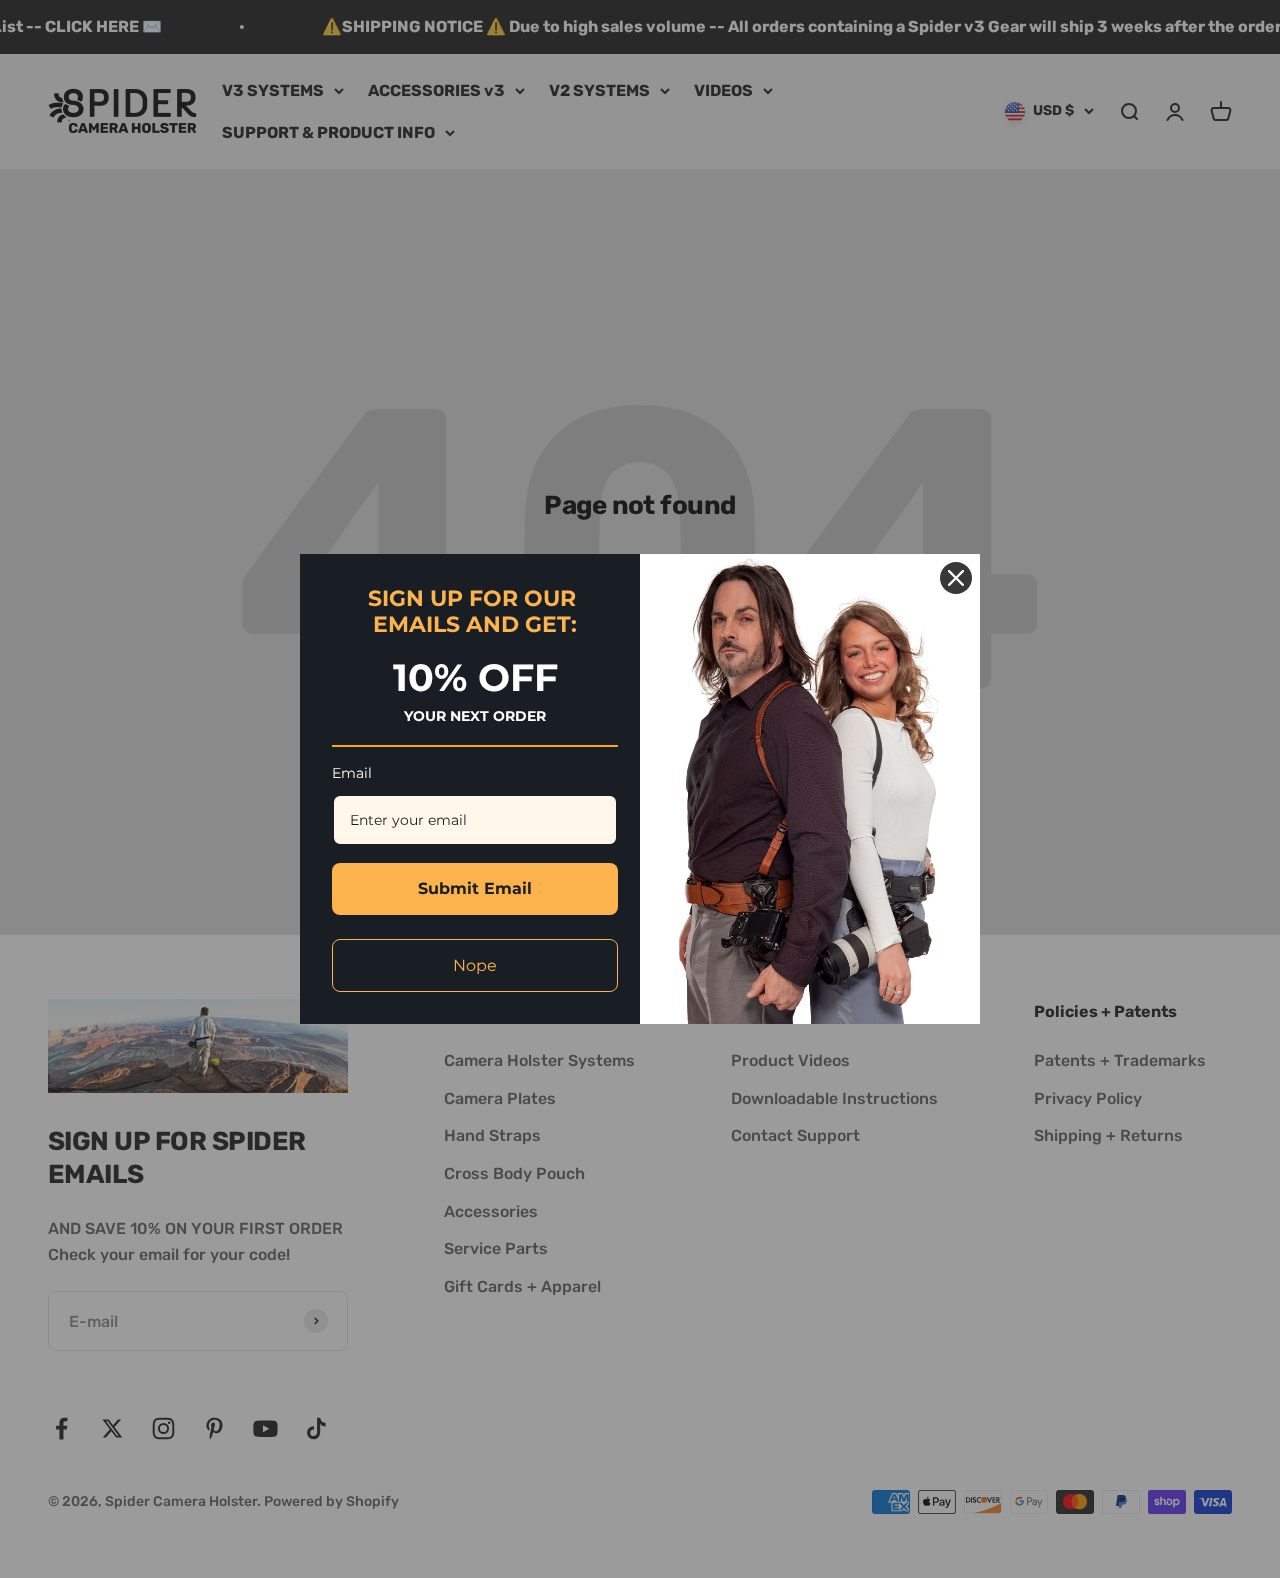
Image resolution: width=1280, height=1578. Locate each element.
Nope (475, 965)
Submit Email (475, 888)
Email (352, 773)
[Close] (956, 578)
